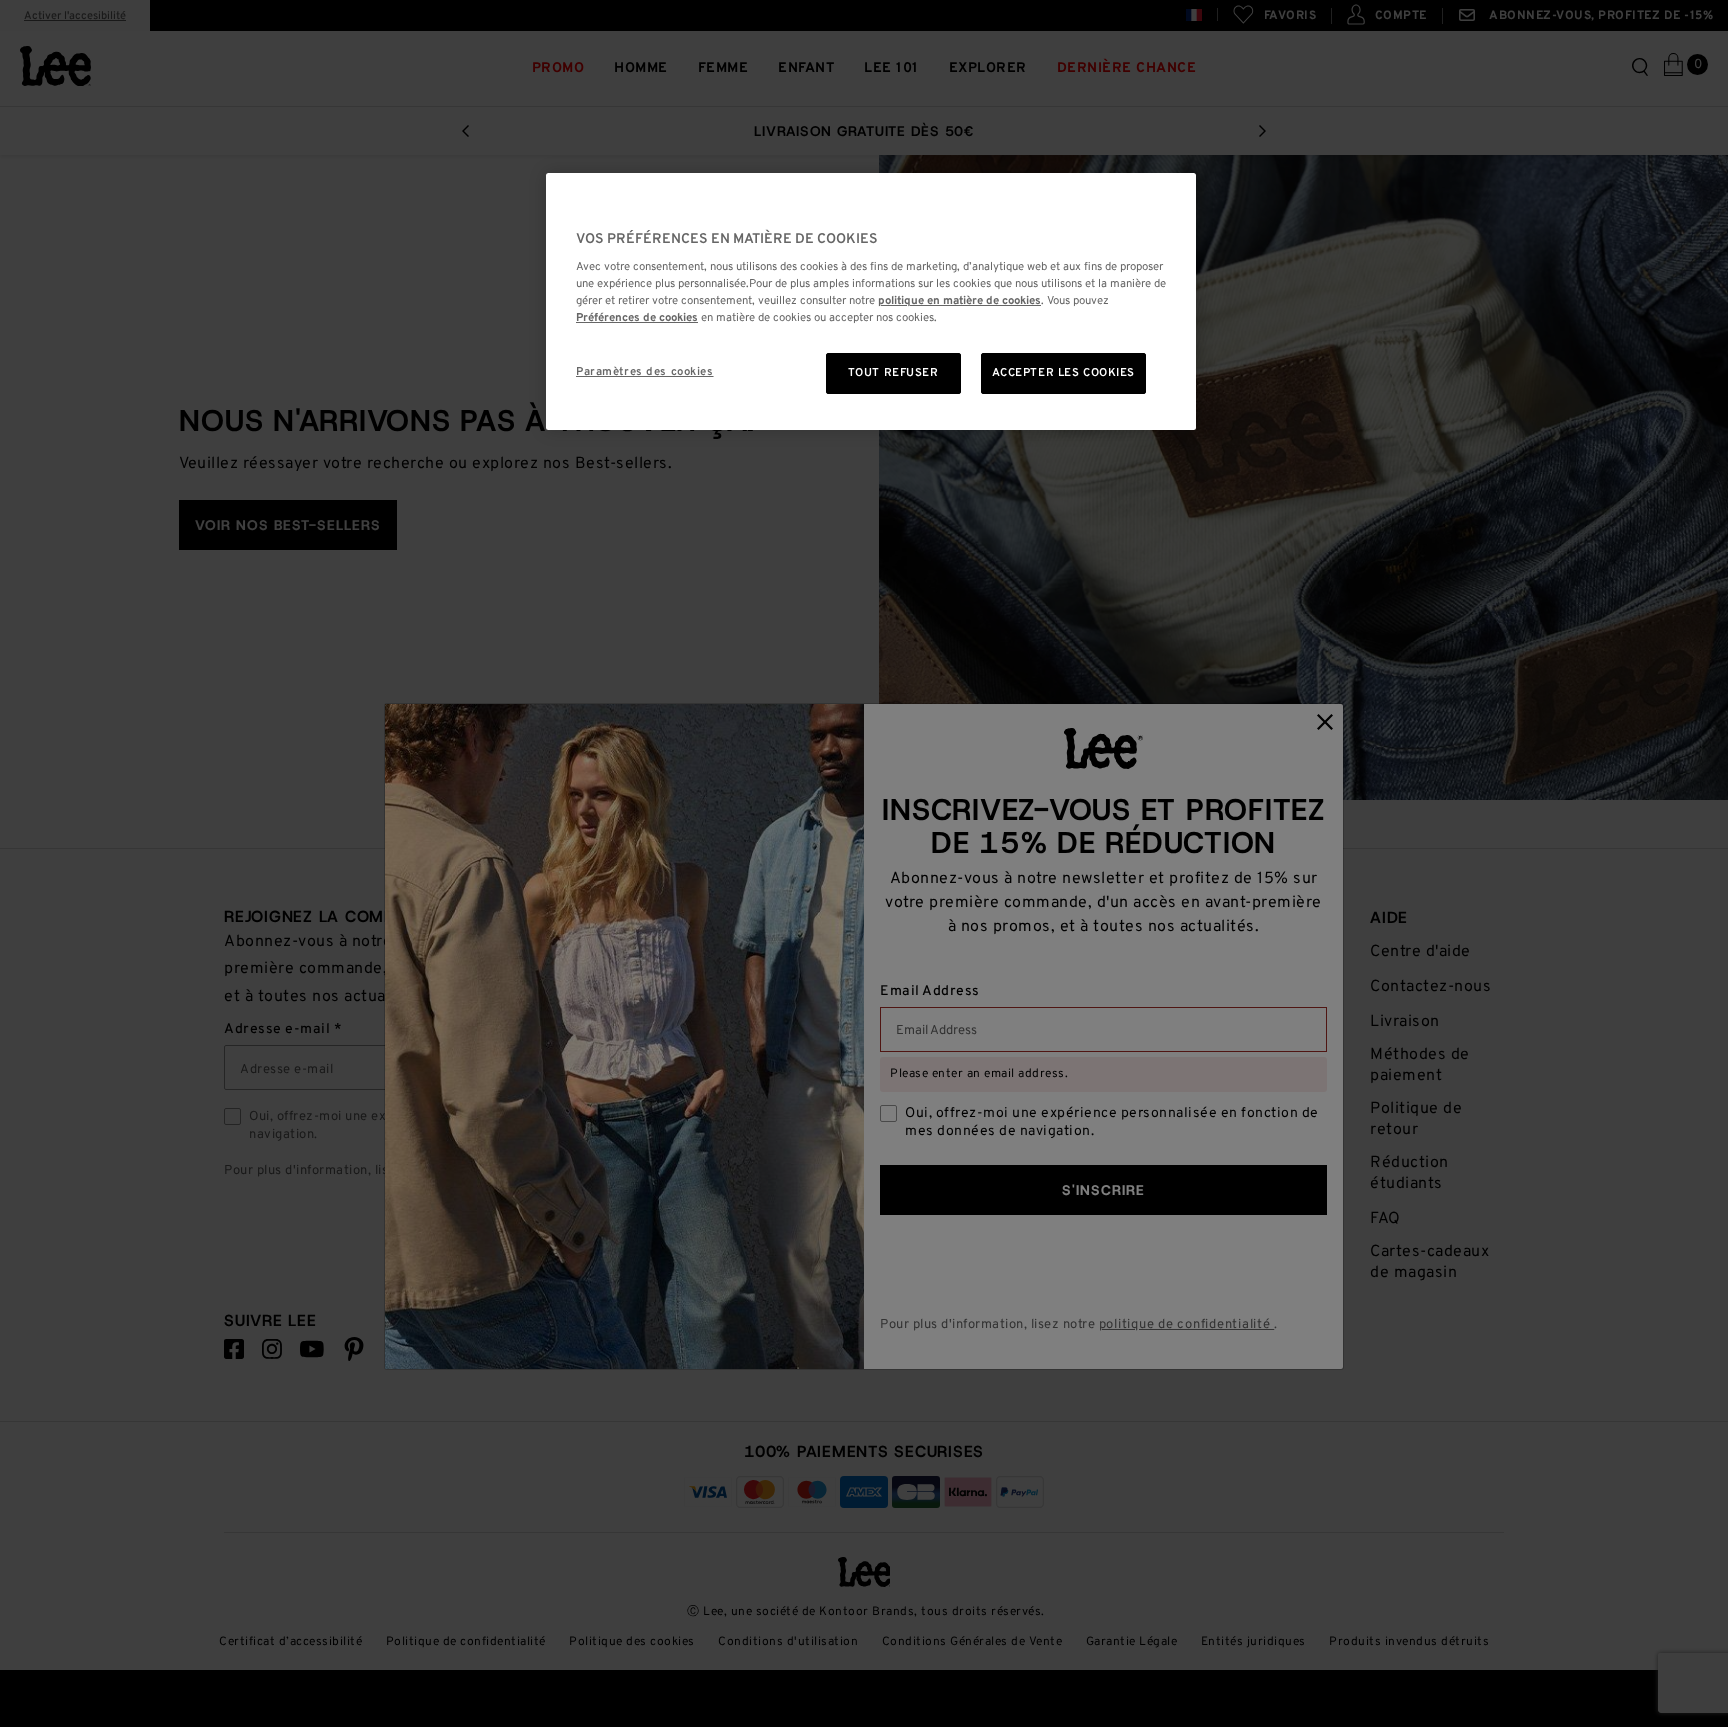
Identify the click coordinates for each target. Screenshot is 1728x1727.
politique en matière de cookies (959, 301)
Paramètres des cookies (645, 372)
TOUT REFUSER (893, 373)
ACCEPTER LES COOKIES (1063, 373)
